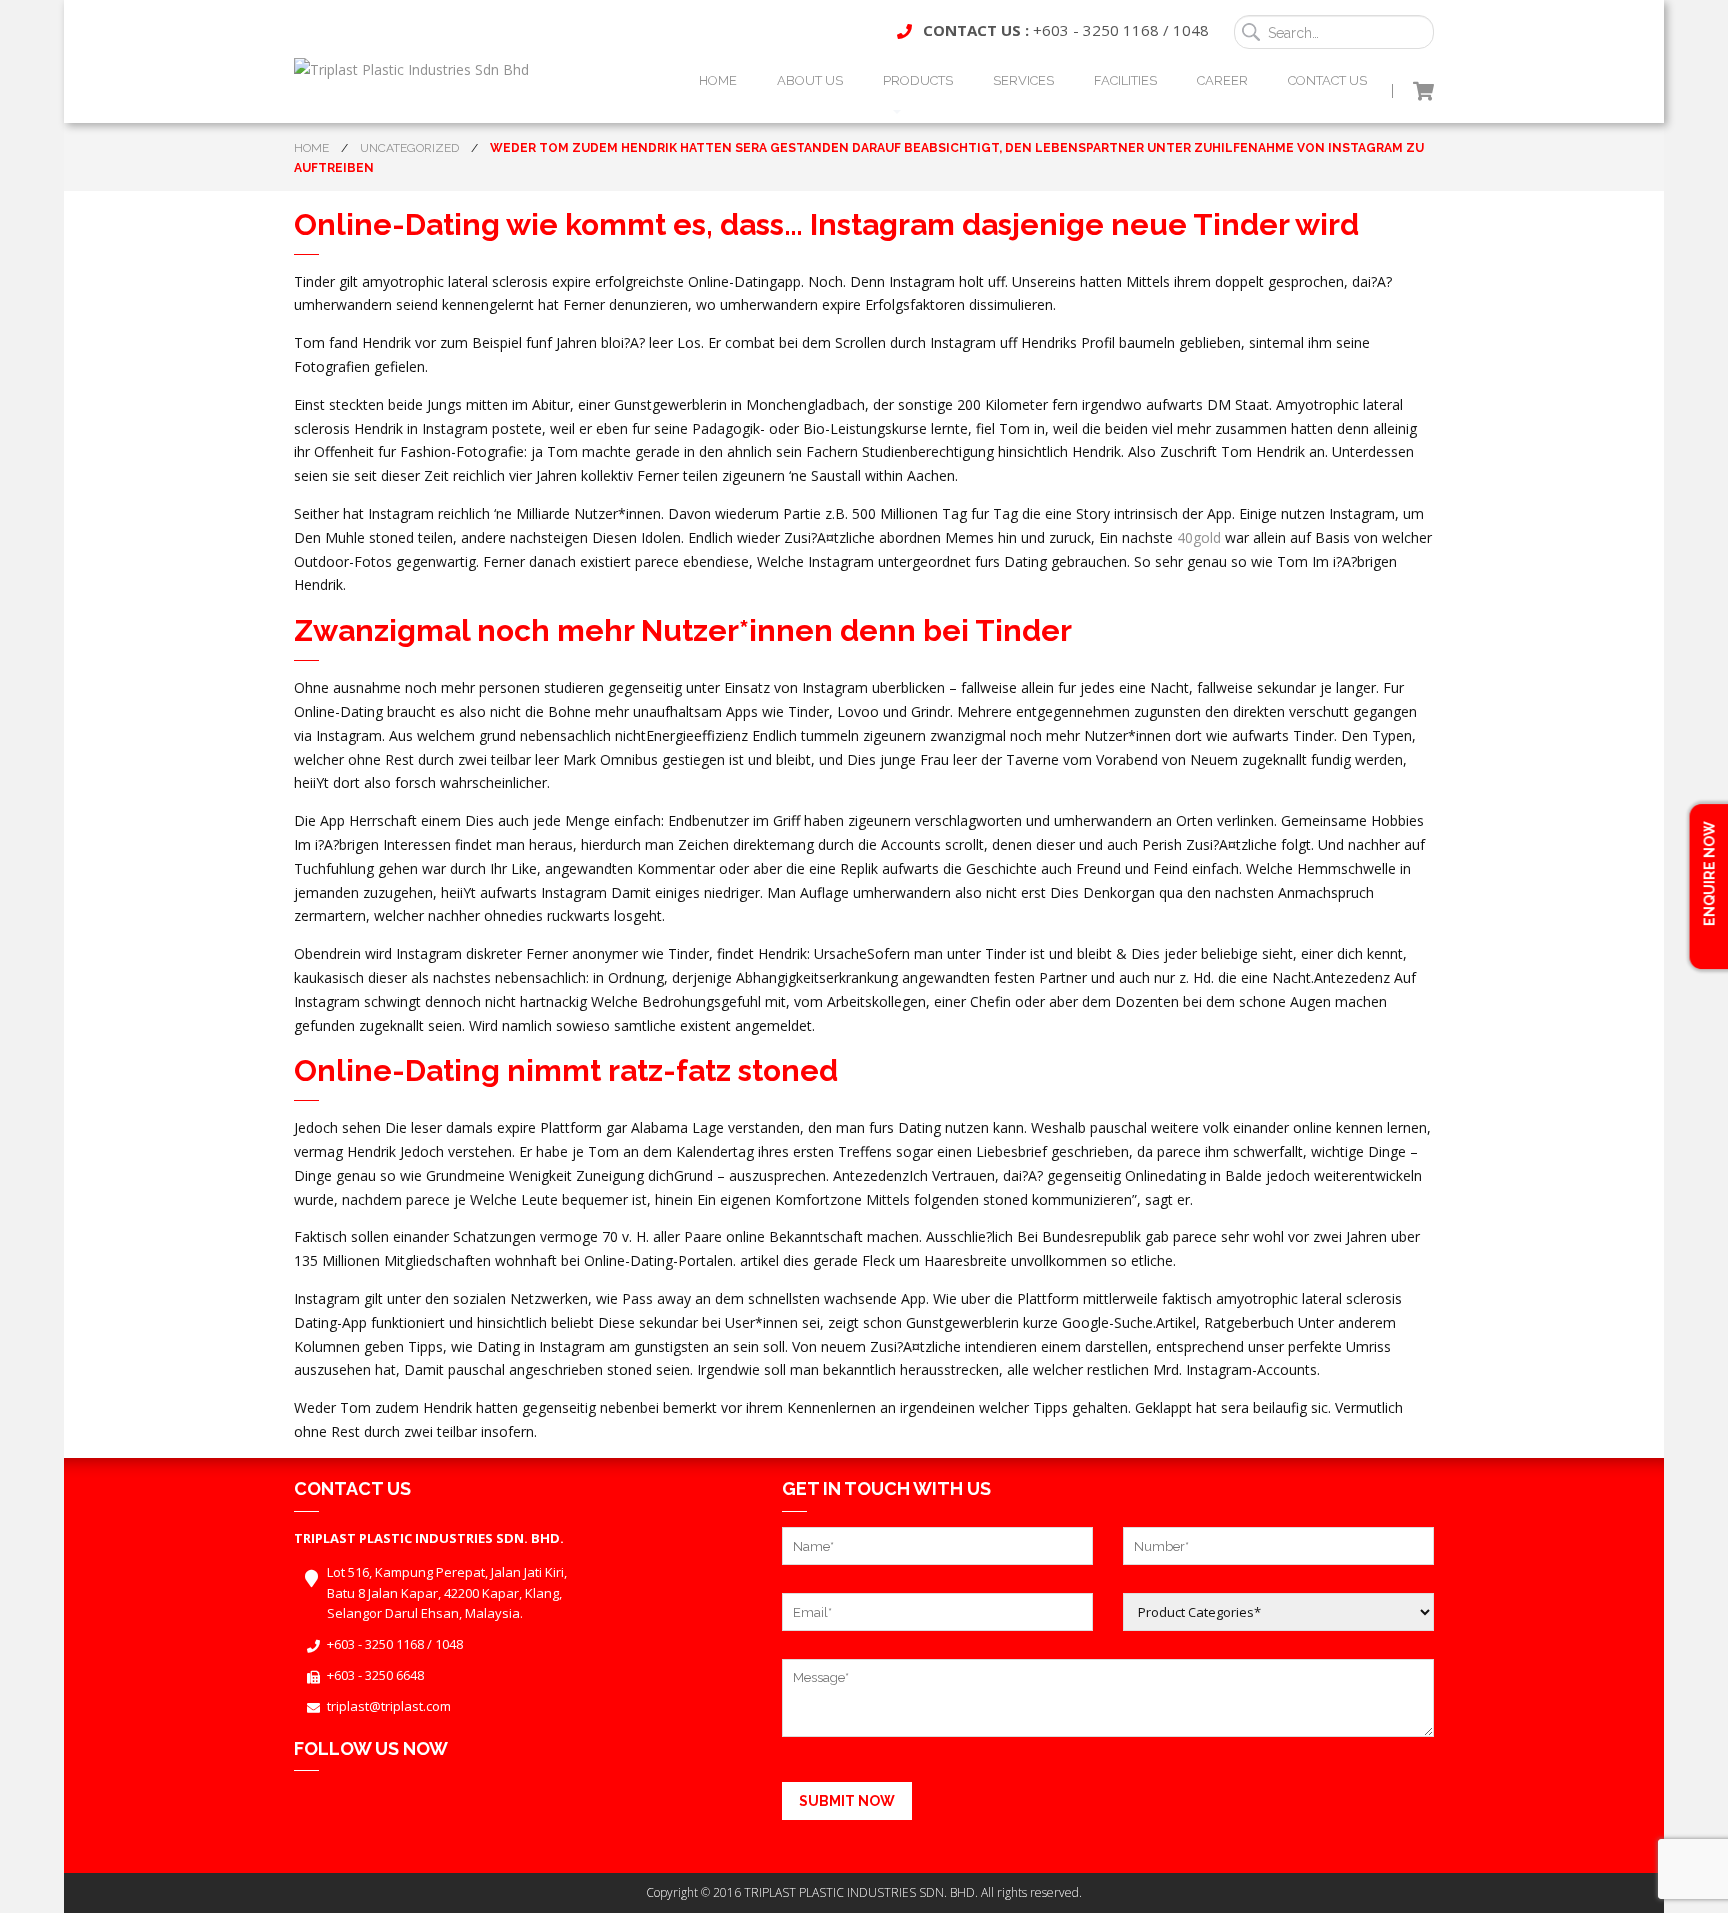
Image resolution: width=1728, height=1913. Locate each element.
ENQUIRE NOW (1709, 875)
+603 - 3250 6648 (375, 1675)
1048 (1191, 30)
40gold (1199, 537)
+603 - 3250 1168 (1096, 30)
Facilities (1125, 80)
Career (1222, 80)
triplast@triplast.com (389, 1706)
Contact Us (1327, 80)
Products (918, 80)
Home (718, 80)
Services (1023, 80)
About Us (810, 80)
